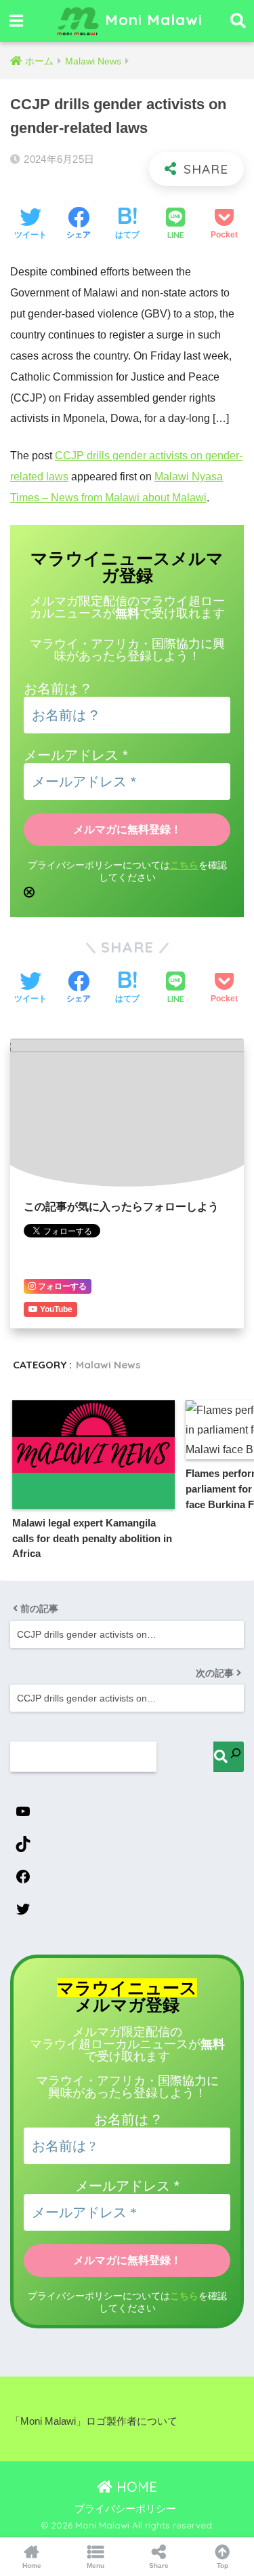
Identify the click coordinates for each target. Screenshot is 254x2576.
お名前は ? (57, 689)
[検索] (229, 1757)
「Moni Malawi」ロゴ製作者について (94, 2421)
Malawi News (108, 1365)
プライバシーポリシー (125, 2509)
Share (159, 2565)
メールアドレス (76, 755)
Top (223, 2565)
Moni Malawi (151, 19)
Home (32, 2565)
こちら (184, 865)
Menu (96, 2565)
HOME (135, 2487)
